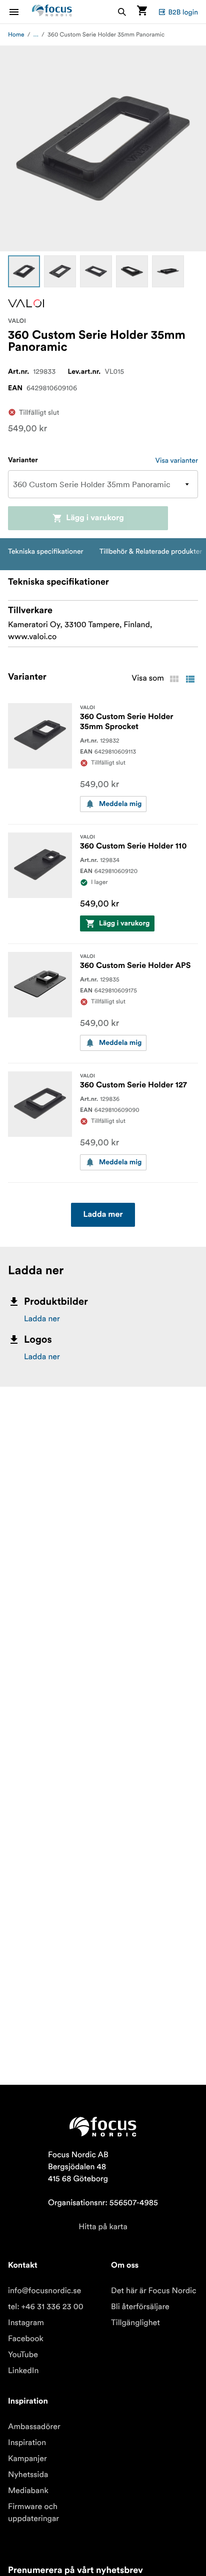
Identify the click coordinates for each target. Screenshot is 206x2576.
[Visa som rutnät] (174, 679)
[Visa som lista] (190, 679)
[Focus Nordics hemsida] (52, 12)
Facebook (26, 2339)
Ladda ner (42, 1319)
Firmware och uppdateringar (33, 2513)
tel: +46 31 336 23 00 (46, 2307)
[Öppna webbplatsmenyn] (20, 12)
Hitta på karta (103, 2227)
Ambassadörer (34, 2427)
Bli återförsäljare (140, 2307)
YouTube (23, 2355)
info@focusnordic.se (44, 2291)
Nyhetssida (28, 2475)
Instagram (26, 2323)
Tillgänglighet (135, 2323)
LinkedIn (23, 2371)
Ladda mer (103, 1215)
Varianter (23, 460)
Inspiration (27, 2443)
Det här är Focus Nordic (154, 2291)
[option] (24, 271)
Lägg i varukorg (95, 518)
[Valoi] (26, 303)
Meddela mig (120, 804)
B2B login (183, 12)
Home (16, 35)
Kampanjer (27, 2459)
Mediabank (28, 2491)
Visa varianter (177, 460)
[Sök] (122, 12)
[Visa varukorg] (142, 12)
